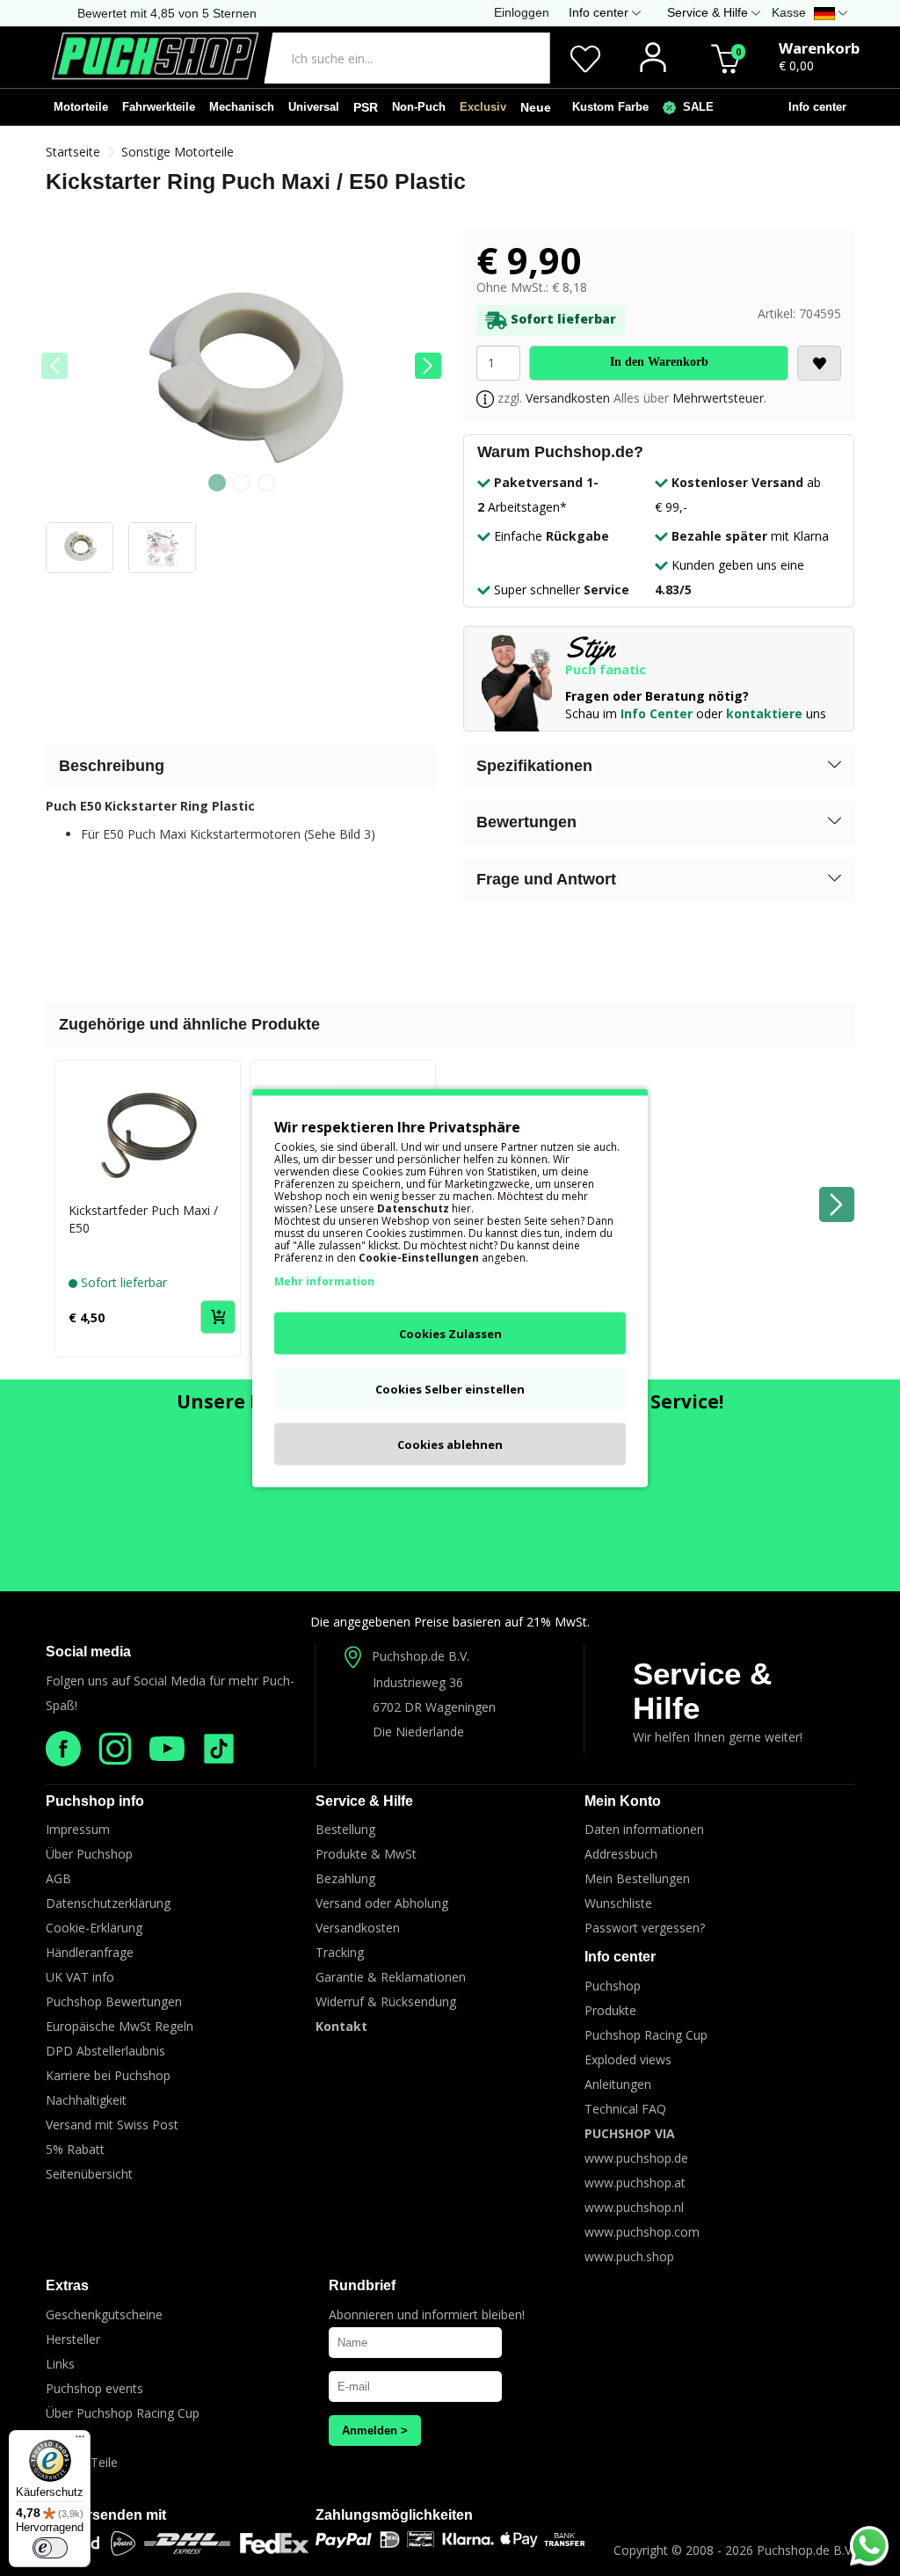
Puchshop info (95, 1801)
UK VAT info (80, 1977)
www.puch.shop (629, 2256)
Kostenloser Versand (737, 482)
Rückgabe (577, 536)
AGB (58, 1878)
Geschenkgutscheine (104, 2314)
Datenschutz (413, 1208)
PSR (366, 107)
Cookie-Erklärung (94, 1928)
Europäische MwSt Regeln (120, 2026)
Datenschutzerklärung (108, 1903)
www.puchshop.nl (634, 2207)
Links (60, 2364)
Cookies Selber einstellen (450, 1389)
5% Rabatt (75, 2149)
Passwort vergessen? (645, 1928)
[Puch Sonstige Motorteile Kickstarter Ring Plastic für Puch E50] (241, 376)
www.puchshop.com (642, 2232)
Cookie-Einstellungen (419, 1258)
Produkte (610, 2010)
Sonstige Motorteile (178, 152)
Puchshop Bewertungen (114, 2001)
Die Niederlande (418, 1732)
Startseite (73, 152)
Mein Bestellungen (637, 1878)
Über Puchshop (89, 1854)
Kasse (789, 12)
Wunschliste (618, 1903)
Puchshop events (94, 2388)
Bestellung (345, 1829)
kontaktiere (764, 713)
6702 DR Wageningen (434, 1707)
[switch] (50, 2548)
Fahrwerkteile (159, 107)
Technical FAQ (625, 2109)
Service (606, 589)
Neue (536, 107)
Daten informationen (644, 1829)
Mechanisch (242, 107)
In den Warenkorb (659, 362)
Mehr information (324, 1281)
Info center (814, 107)
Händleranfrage (90, 1952)
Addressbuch (621, 1854)
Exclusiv (483, 107)
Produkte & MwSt (366, 1854)
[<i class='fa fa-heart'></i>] (819, 363)
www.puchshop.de (636, 2158)
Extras (67, 2285)
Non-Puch (419, 107)
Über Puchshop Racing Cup (123, 2413)
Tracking (340, 1952)
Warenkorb (819, 48)
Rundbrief (362, 2285)
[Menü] (80, 2441)
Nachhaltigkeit (86, 2100)
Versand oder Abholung (382, 1903)
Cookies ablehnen (450, 1444)
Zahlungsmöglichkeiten (394, 2515)
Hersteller (73, 2339)
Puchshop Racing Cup (646, 2035)
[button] (428, 366)
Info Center (657, 713)
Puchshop (613, 1986)
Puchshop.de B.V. (421, 1656)
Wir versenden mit (106, 2515)
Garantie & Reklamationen (391, 1977)
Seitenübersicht (89, 2174)
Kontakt (341, 2026)
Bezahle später (719, 536)
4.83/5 (673, 589)
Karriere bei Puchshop (108, 2075)
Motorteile (81, 107)
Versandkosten (568, 398)
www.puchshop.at (635, 2183)
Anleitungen (618, 2084)
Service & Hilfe (702, 1691)
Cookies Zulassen (450, 1334)
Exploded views (628, 2059)
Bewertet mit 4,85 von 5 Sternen (167, 13)
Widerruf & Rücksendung (386, 2001)
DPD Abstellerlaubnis (105, 2051)
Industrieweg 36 (418, 1682)
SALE (695, 107)
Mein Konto (623, 1801)
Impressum (78, 1829)
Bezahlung (345, 1878)
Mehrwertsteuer (718, 398)
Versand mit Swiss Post (112, 2125)
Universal (314, 107)
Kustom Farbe (607, 107)
